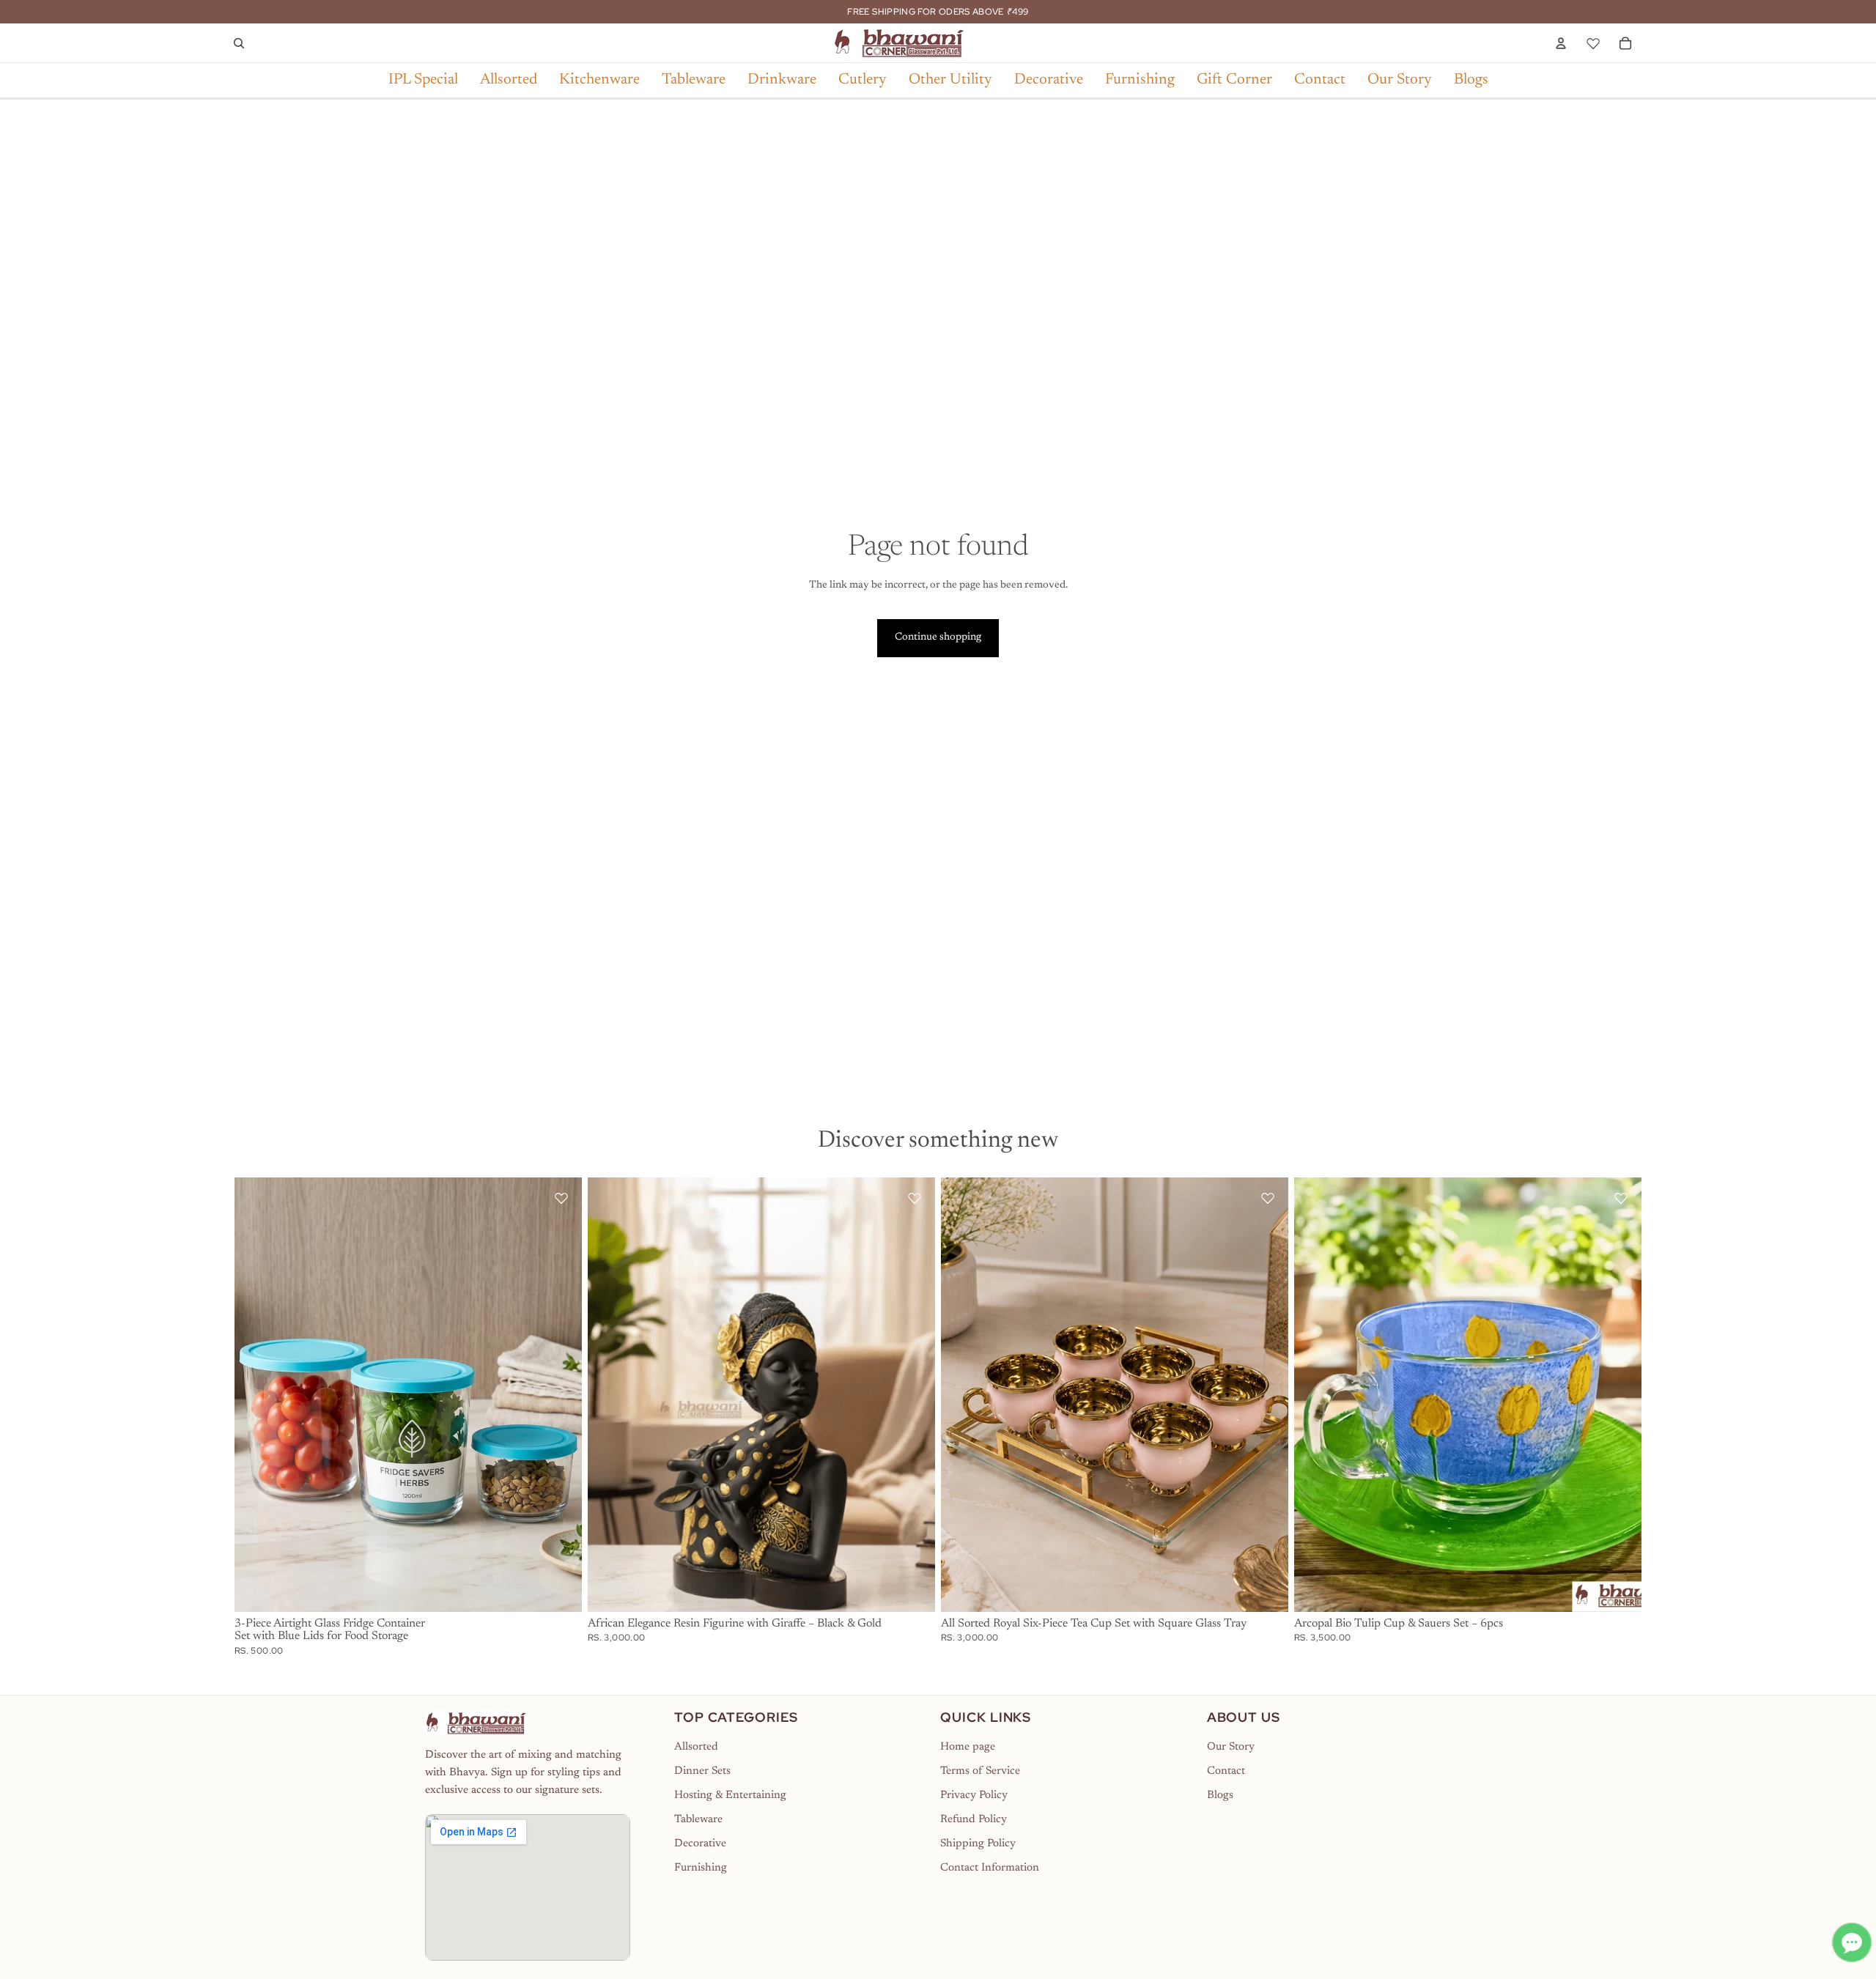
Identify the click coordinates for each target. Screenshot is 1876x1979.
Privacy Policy (974, 1795)
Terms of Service (980, 1771)
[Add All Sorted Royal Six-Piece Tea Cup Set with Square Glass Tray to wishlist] (1268, 1198)
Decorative (700, 1844)
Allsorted (696, 1747)
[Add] (559, 1589)
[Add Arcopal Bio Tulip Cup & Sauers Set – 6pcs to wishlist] (1621, 1198)
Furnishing (701, 1868)
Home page (968, 1747)
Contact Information (990, 1868)
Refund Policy (974, 1820)
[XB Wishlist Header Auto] (1593, 41)
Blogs (1220, 1795)
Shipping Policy (978, 1844)
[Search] (239, 43)
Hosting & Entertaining (730, 1795)
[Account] (1561, 43)
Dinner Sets (702, 1771)
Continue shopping (938, 637)
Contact (1226, 1771)
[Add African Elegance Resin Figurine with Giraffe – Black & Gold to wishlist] (915, 1198)
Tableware (698, 1820)
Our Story (1231, 1747)
